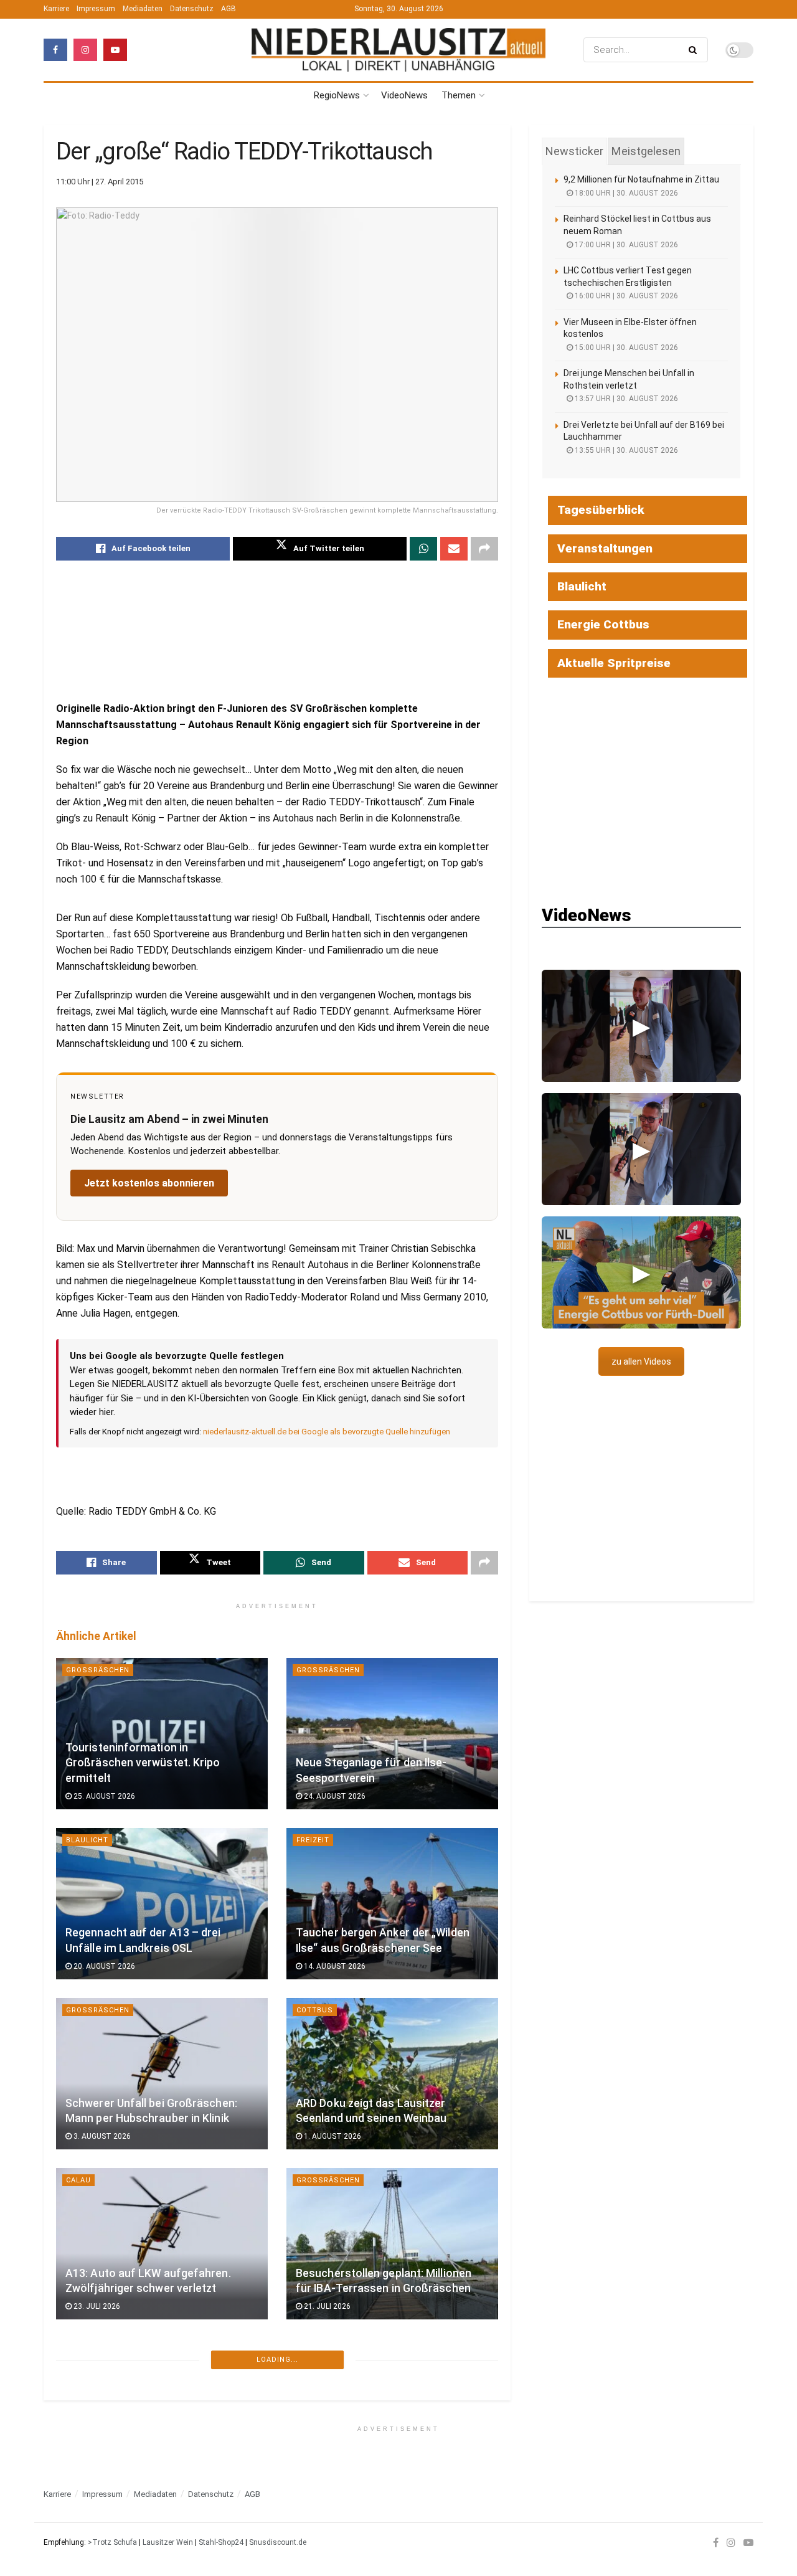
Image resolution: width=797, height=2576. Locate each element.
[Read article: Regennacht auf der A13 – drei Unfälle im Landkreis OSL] (162, 1904)
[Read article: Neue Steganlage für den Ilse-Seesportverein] (392, 1734)
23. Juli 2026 (96, 2306)
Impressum (96, 9)
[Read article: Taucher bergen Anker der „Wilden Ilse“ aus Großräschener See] (392, 1904)
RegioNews (337, 95)
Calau (78, 2180)
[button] (641, 1026)
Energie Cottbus (603, 624)
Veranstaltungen (605, 548)
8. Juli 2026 (324, 2476)
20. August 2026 (103, 1966)
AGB (229, 9)
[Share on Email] (454, 549)
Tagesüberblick (601, 510)
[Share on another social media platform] (484, 549)
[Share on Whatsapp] (423, 549)
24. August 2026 (334, 1796)
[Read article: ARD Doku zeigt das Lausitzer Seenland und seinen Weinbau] (392, 2074)
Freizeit (313, 1840)
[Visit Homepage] (398, 50)
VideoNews (404, 95)
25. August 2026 (103, 1796)
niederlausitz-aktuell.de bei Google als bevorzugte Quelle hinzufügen (327, 1432)
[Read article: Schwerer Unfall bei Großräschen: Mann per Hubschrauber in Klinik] (162, 2074)
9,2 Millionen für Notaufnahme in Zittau (641, 179)
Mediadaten (143, 9)
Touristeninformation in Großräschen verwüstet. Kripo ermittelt (143, 1763)
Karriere (56, 9)
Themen (459, 95)
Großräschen (98, 1670)
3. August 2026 (101, 2136)
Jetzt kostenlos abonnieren (149, 1183)
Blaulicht (87, 1840)
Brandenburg (325, 2520)
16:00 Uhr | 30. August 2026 (625, 296)
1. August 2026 (332, 2136)
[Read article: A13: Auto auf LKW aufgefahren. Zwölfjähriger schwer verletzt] (162, 2244)
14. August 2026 (334, 1966)
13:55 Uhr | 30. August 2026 (625, 450)
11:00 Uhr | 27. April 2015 (100, 182)
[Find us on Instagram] (85, 50)
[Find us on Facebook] (55, 50)
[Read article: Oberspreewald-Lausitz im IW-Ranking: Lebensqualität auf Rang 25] (392, 2414)
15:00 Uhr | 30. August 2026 (625, 348)
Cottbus (315, 2010)
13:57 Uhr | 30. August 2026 (625, 399)
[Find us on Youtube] (115, 50)
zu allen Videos (641, 1361)
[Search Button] (695, 50)
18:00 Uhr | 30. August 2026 (625, 193)
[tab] (574, 151)
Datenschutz (192, 9)
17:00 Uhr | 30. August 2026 (625, 245)
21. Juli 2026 (326, 2306)
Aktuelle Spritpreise (614, 663)
